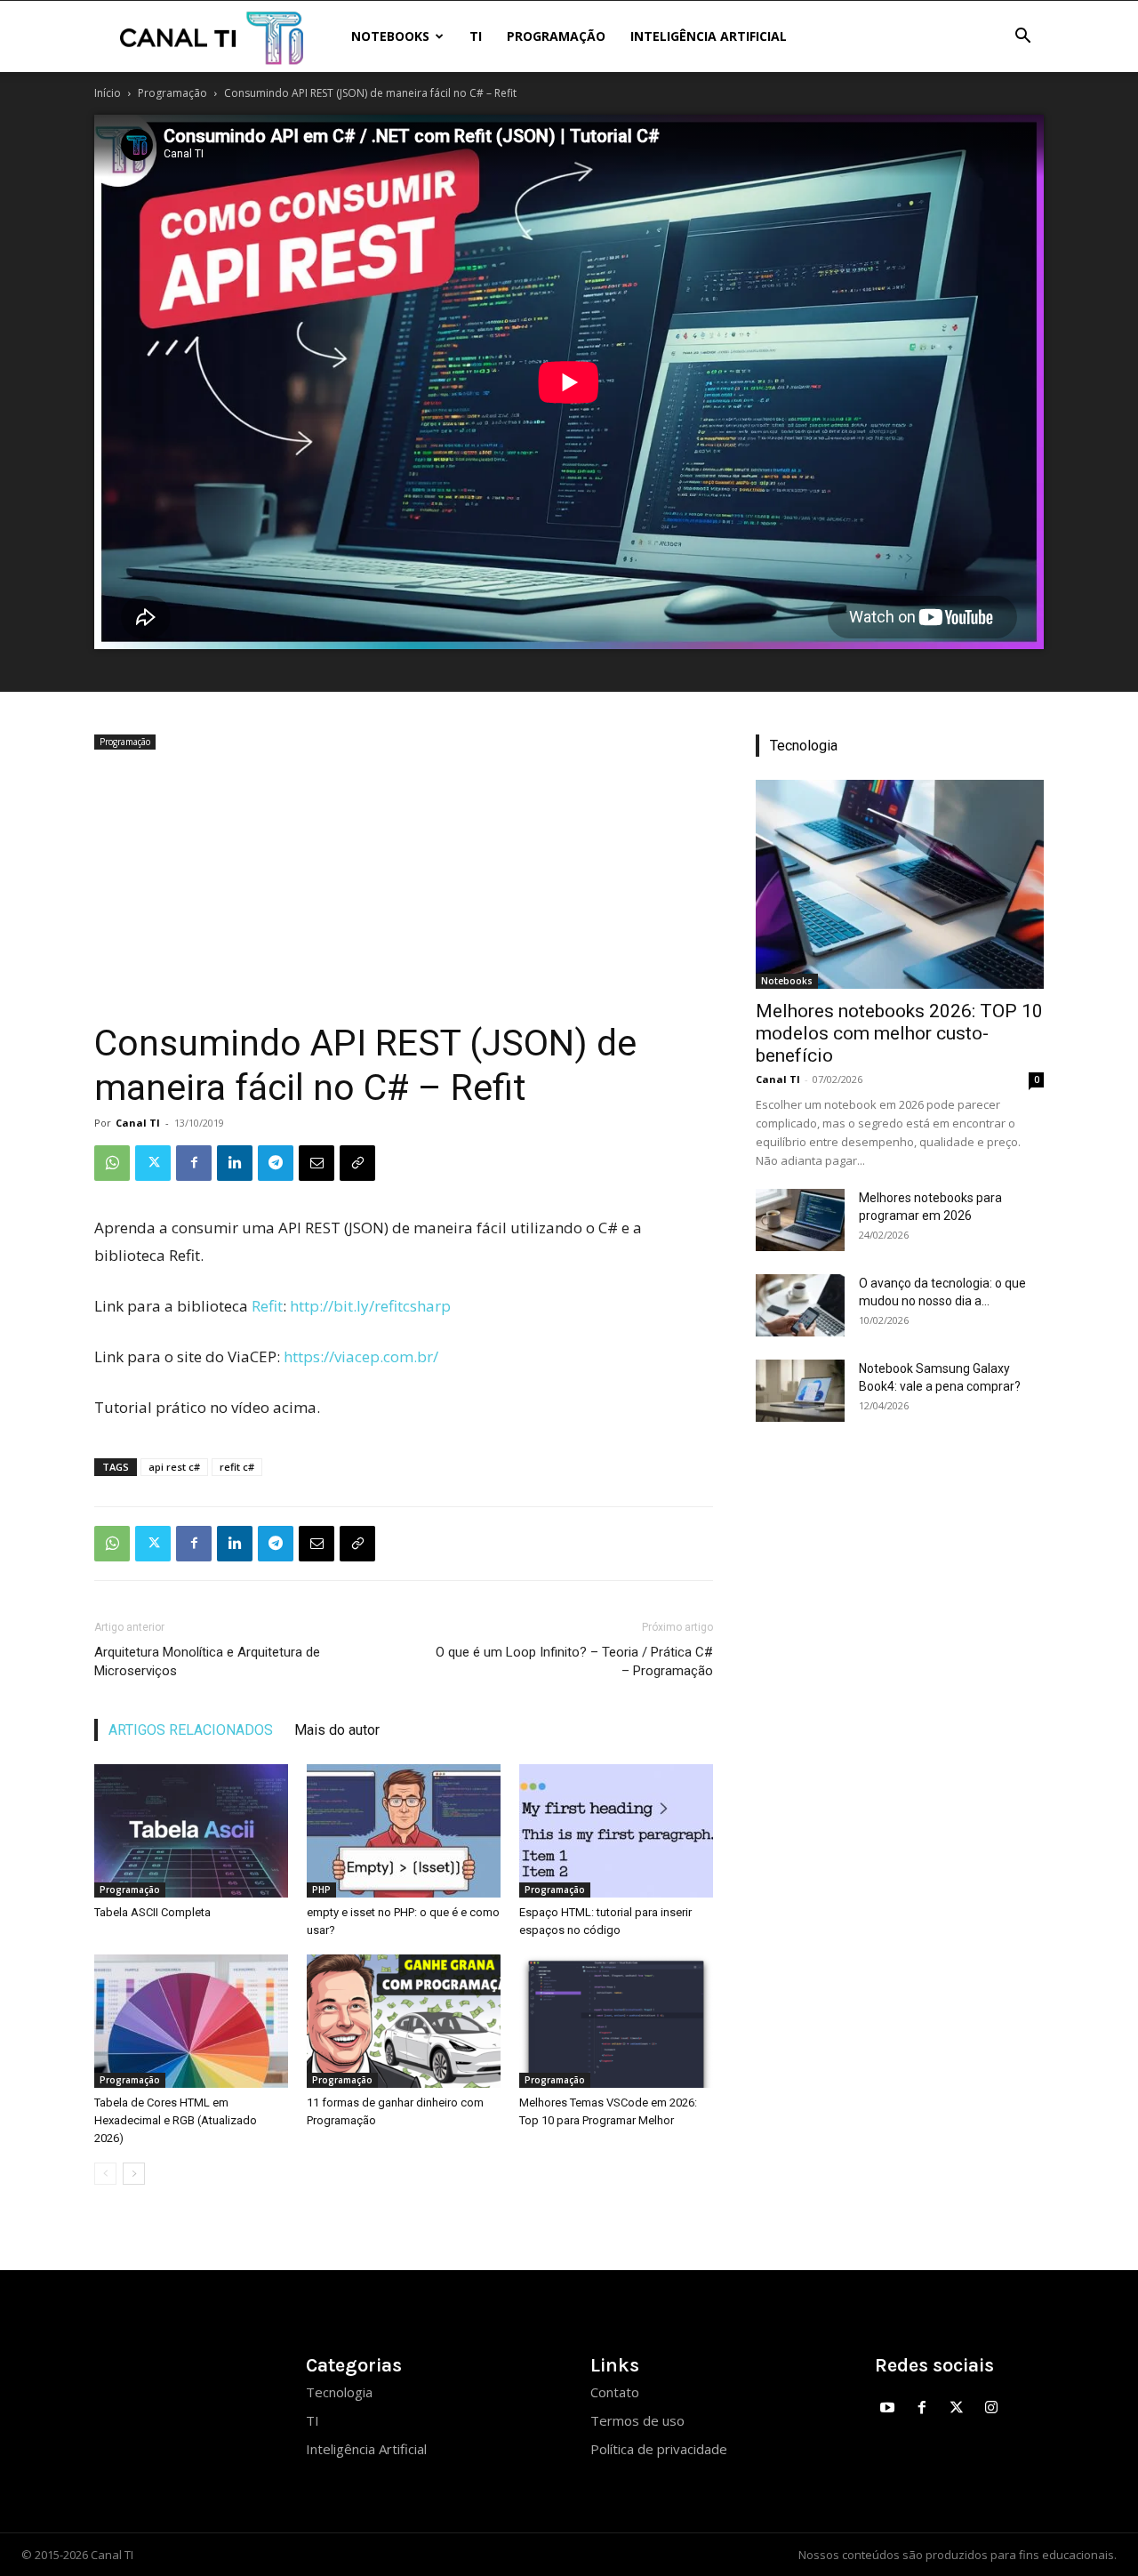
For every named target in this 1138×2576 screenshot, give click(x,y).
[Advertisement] (404, 887)
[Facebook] (194, 1163)
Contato (615, 2392)
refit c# (237, 1467)
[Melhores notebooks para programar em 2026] (800, 1220)
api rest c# (174, 1467)
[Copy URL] (357, 1163)
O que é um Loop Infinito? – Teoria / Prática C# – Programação (574, 1661)
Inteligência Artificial (709, 36)
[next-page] (134, 2174)
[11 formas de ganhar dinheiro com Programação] (404, 2021)
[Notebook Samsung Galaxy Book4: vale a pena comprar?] (800, 1391)
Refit (267, 1306)
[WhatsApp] (112, 1163)
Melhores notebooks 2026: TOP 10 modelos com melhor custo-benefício (899, 1033)
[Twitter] (153, 1163)
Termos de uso (637, 2420)
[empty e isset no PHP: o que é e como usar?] (404, 1831)
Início (108, 93)
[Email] (317, 1163)
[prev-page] (105, 2174)
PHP (321, 1890)
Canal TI (138, 1123)
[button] (1022, 38)
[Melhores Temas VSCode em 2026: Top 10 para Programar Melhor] (616, 2021)
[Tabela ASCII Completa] (191, 1831)
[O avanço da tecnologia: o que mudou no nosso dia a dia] (800, 1305)
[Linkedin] (235, 1163)
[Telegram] (276, 1163)
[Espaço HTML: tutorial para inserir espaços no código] (616, 1831)
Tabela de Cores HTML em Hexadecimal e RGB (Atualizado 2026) (176, 2120)
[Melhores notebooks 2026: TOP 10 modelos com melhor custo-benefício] (900, 884)
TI (476, 36)
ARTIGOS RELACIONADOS (191, 1730)
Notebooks (390, 36)
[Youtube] (888, 2408)
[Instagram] (991, 2408)
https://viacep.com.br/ (361, 1356)
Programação (556, 36)
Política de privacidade (659, 2449)
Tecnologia (339, 2392)
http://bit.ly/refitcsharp (370, 1306)
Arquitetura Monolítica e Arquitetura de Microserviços (207, 1661)
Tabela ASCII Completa (152, 1912)
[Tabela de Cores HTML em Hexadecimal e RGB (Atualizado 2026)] (191, 2021)
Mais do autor (337, 1730)
